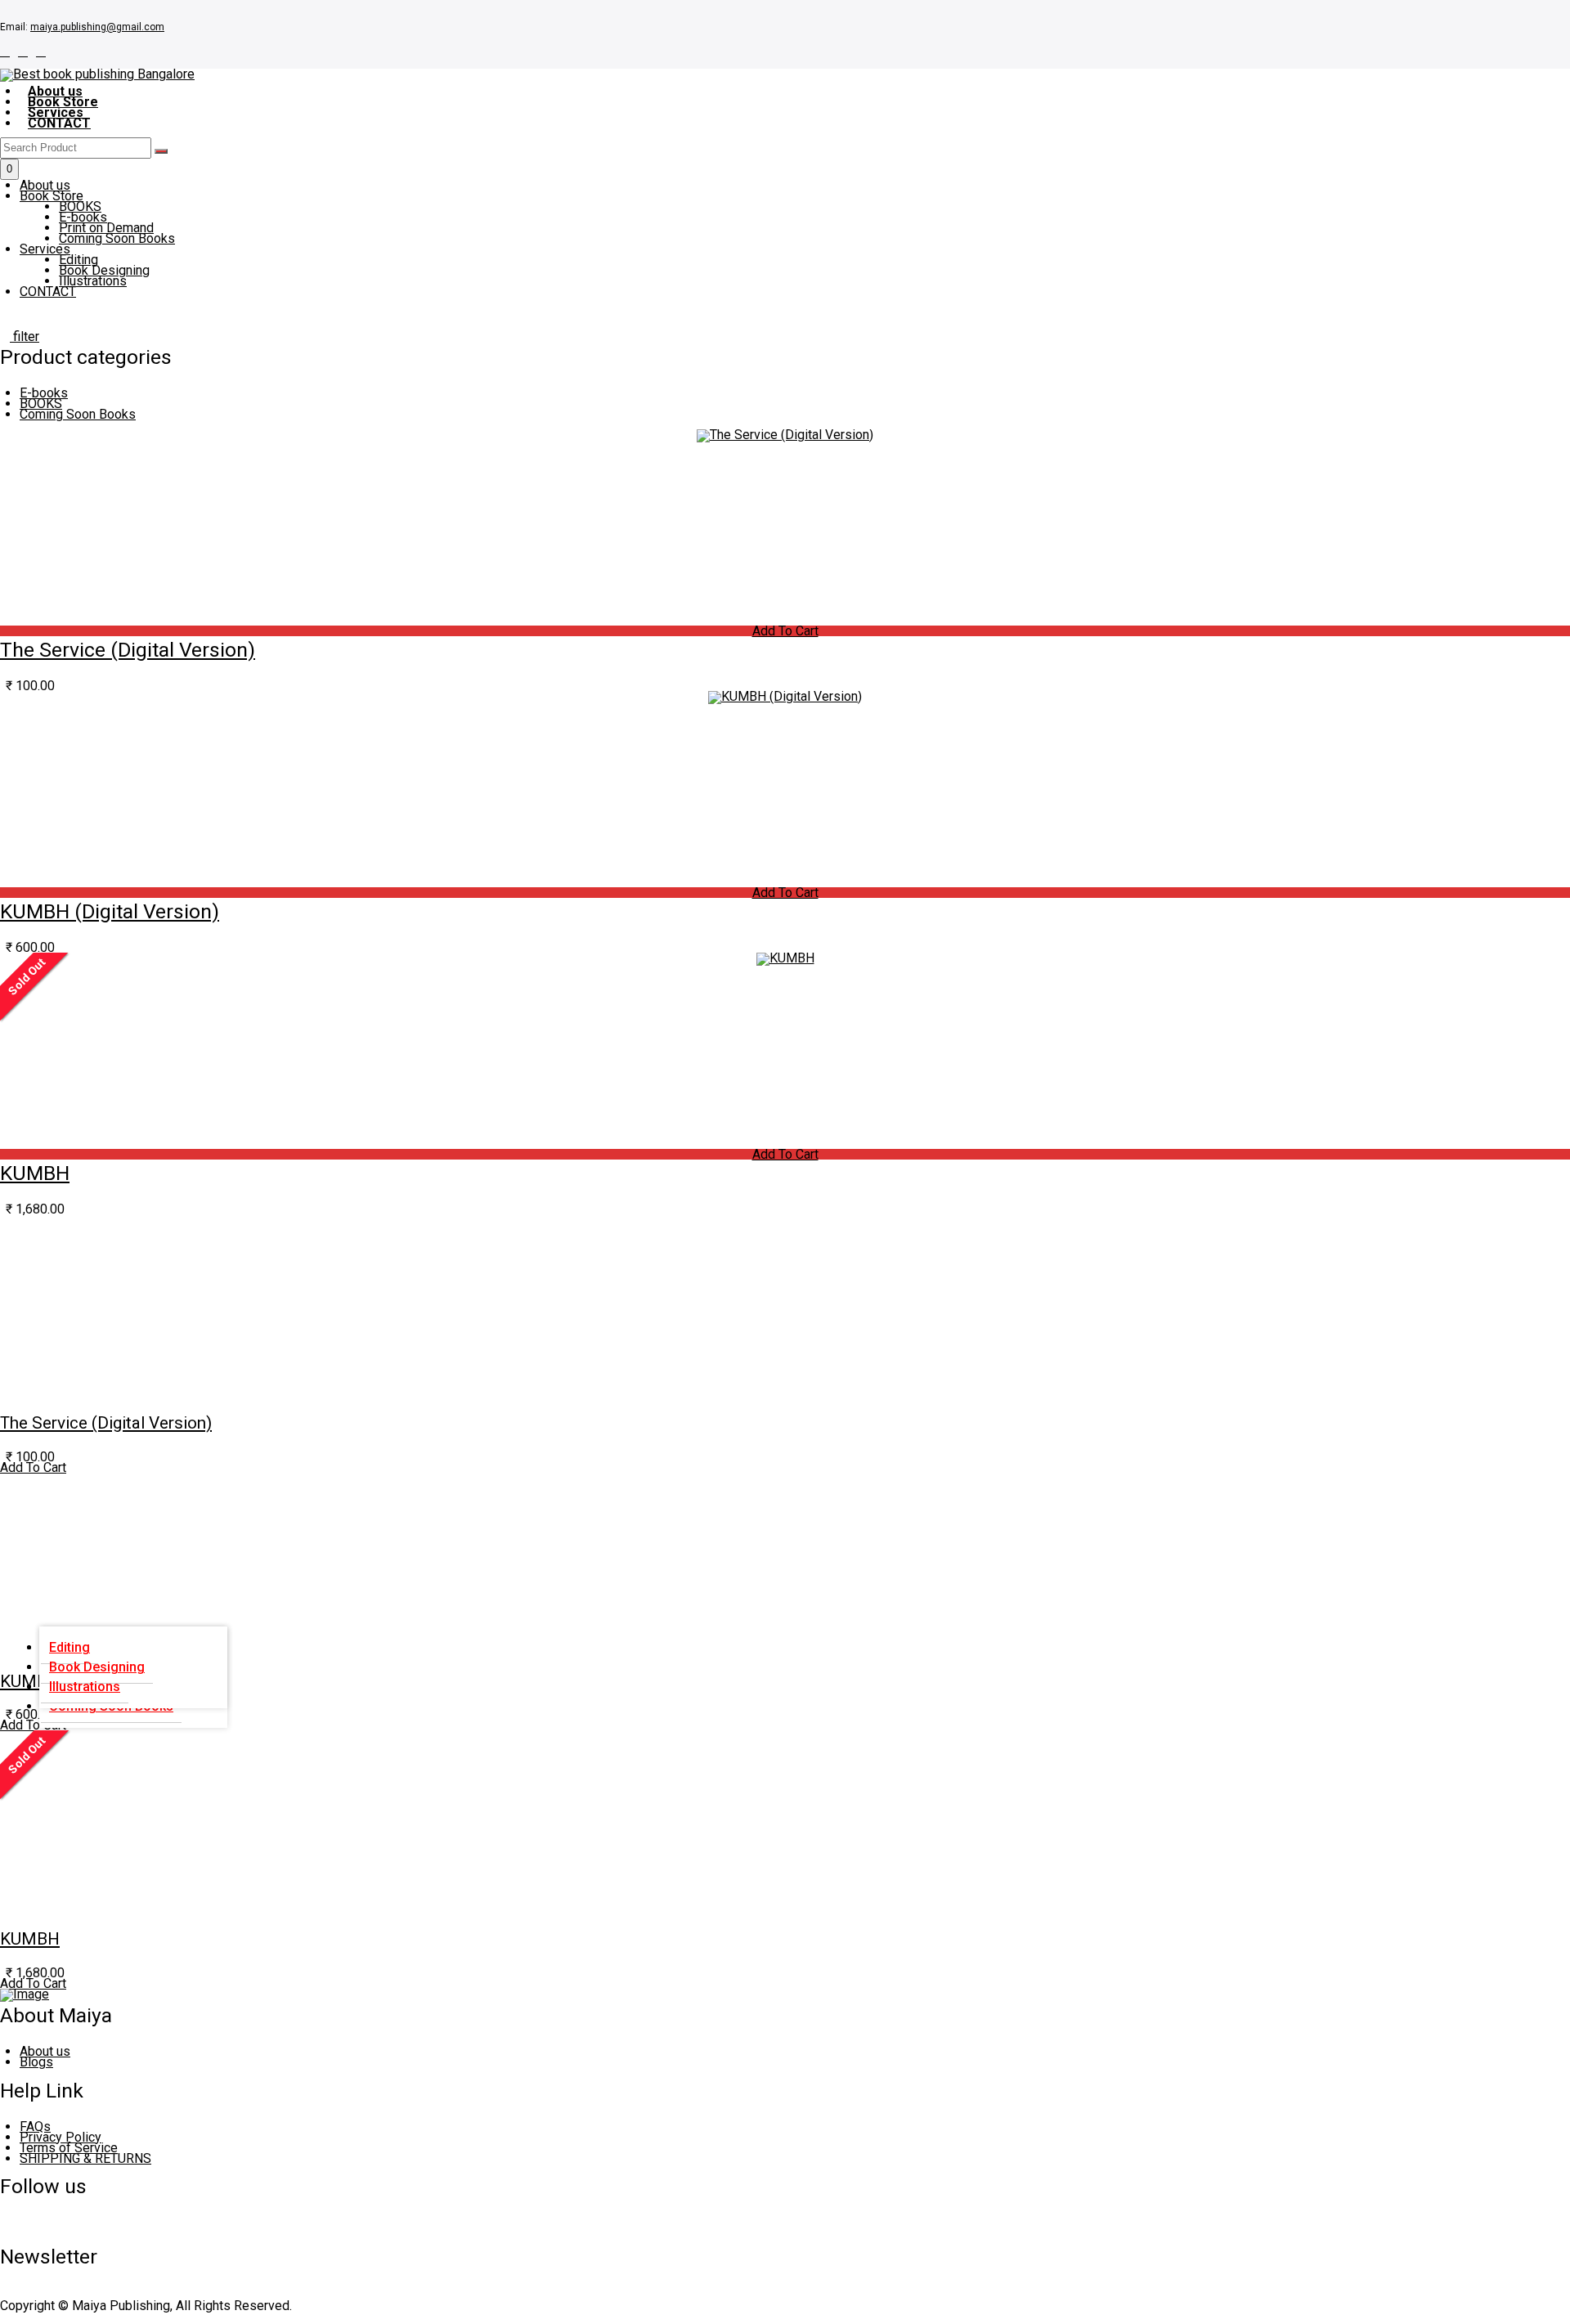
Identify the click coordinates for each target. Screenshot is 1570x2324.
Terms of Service (69, 2148)
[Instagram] (41, 51)
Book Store (52, 196)
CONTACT (59, 123)
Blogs (36, 2062)
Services (45, 249)
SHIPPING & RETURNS (85, 2158)
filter (25, 336)
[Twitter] (23, 51)
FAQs (35, 2127)
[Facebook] (5, 51)
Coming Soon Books (117, 238)
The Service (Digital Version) (106, 1423)
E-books (83, 217)
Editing (78, 260)
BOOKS (80, 206)
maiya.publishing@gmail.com (97, 27)
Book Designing (104, 270)
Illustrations (93, 281)
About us (45, 185)
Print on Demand (106, 228)
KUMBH (30, 1939)
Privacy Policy (61, 2137)
